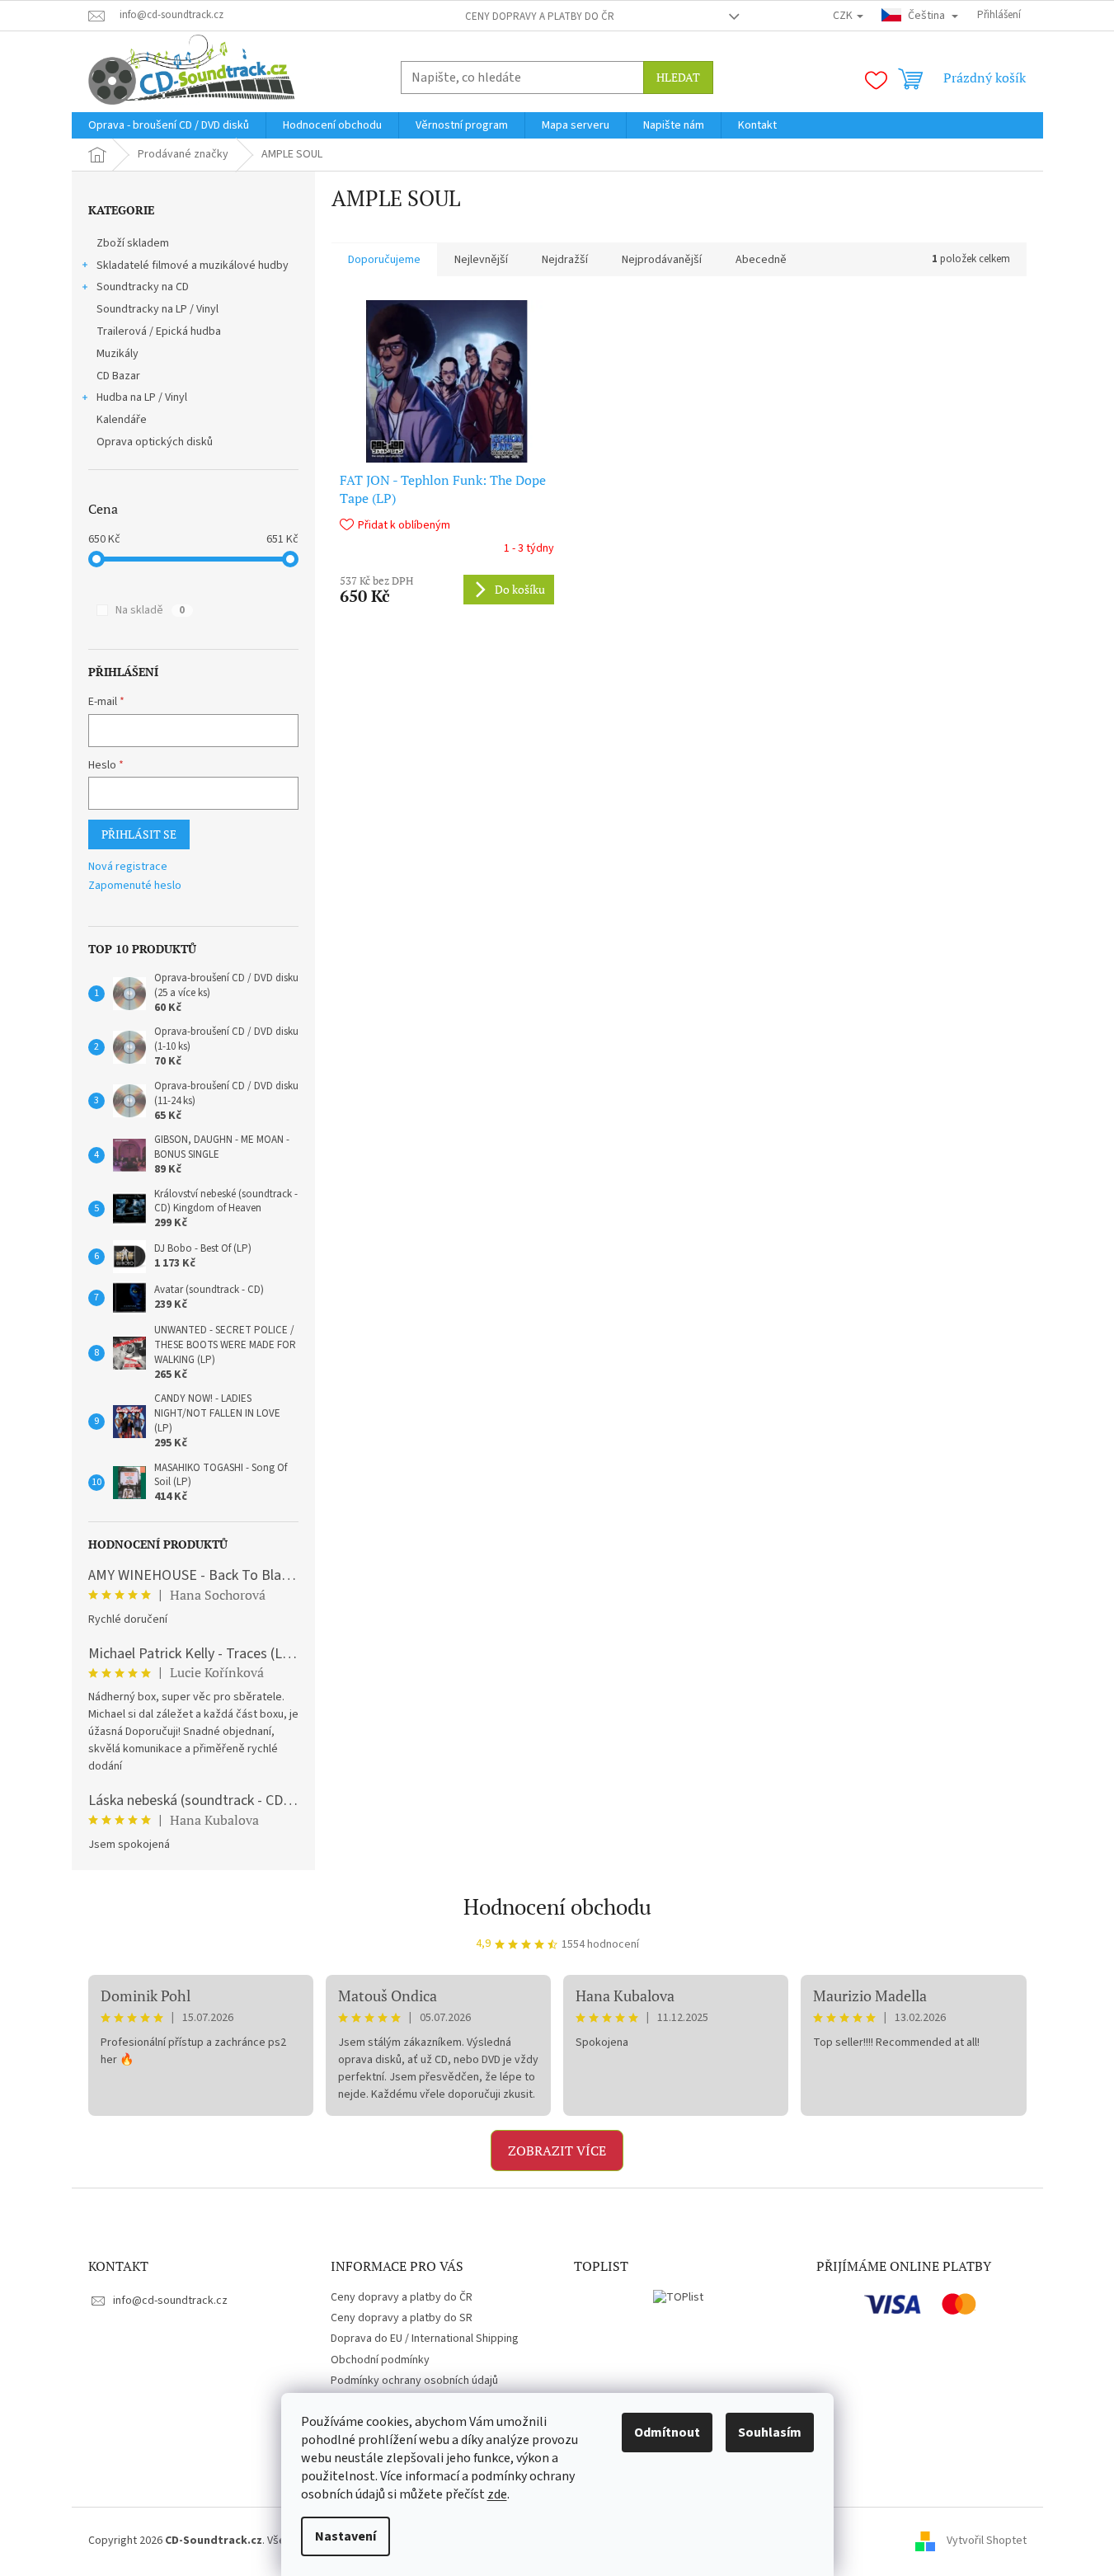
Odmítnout (667, 2433)
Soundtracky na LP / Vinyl (157, 309)
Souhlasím (770, 2433)
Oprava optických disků (155, 442)
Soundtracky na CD (143, 287)
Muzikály (118, 354)
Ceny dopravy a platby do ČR (540, 16)
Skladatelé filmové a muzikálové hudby (193, 266)
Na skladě (150, 610)
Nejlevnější (481, 260)
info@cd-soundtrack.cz (170, 2301)
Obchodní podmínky (380, 2360)
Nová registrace (128, 867)
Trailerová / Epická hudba (159, 331)
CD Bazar (118, 376)
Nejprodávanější (662, 260)
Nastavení (345, 2536)
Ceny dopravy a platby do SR (402, 2318)
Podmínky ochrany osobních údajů (414, 2381)
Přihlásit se (139, 834)
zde (497, 2494)
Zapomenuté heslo (135, 886)
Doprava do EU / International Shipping (425, 2339)
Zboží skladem (133, 243)
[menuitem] (169, 125)
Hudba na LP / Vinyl (142, 397)
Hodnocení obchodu (557, 1906)
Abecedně (761, 260)
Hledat (678, 77)
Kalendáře (122, 420)
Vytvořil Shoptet (987, 2541)
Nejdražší (565, 260)
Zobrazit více (557, 2151)
